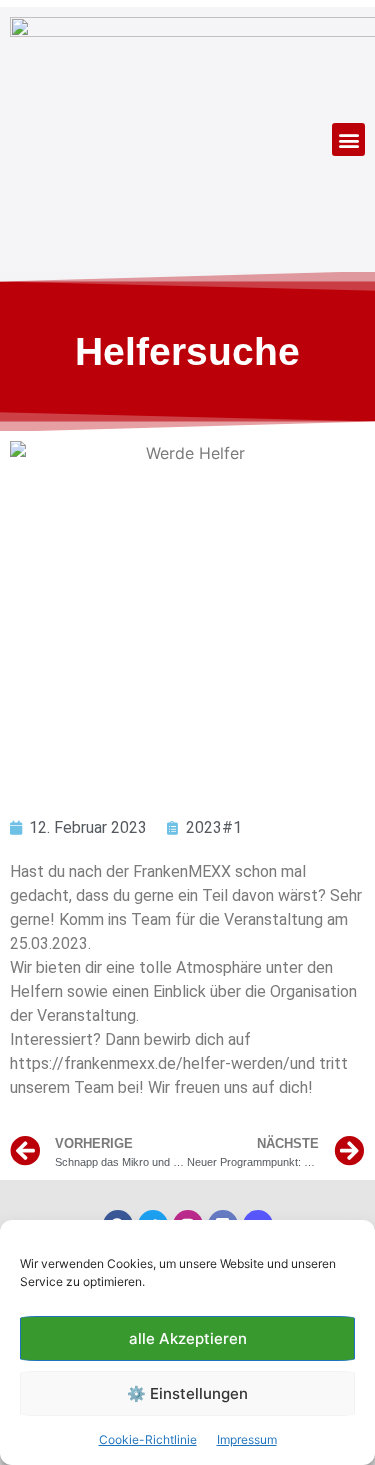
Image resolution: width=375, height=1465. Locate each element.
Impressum (247, 1439)
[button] (348, 139)
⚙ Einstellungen (187, 1393)
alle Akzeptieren (188, 1338)
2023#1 (214, 827)
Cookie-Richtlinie (148, 1439)
